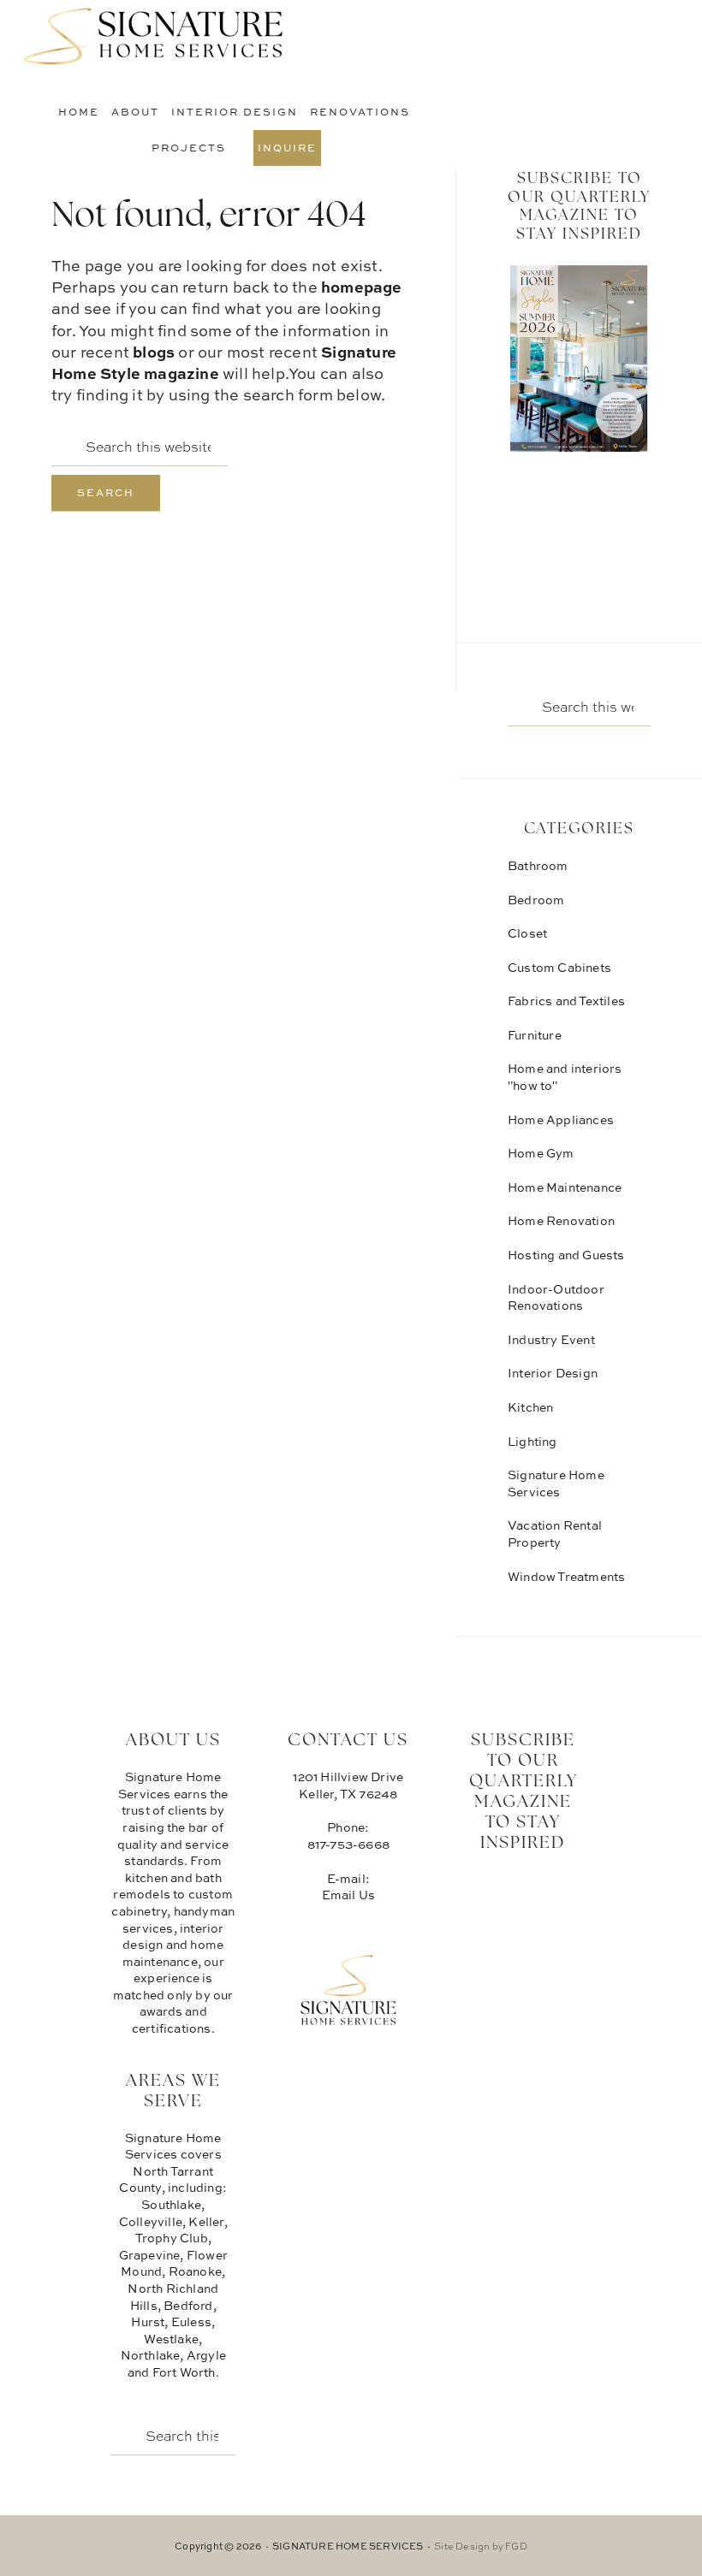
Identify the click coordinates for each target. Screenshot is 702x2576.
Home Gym (541, 1153)
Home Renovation (561, 1220)
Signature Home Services (154, 38)
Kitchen (530, 1407)
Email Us (349, 1895)
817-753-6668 (348, 1844)
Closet (527, 933)
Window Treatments (566, 1576)
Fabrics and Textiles (566, 1001)
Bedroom (536, 900)
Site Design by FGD (481, 2546)
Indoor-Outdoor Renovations (556, 1297)
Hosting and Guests (566, 1255)
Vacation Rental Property (555, 1534)
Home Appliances (561, 1119)
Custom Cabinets (559, 967)
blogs (154, 352)
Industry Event (551, 1339)
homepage (362, 287)
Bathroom (538, 865)
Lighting (532, 1441)
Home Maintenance (565, 1187)
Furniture (535, 1035)
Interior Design (553, 1373)
